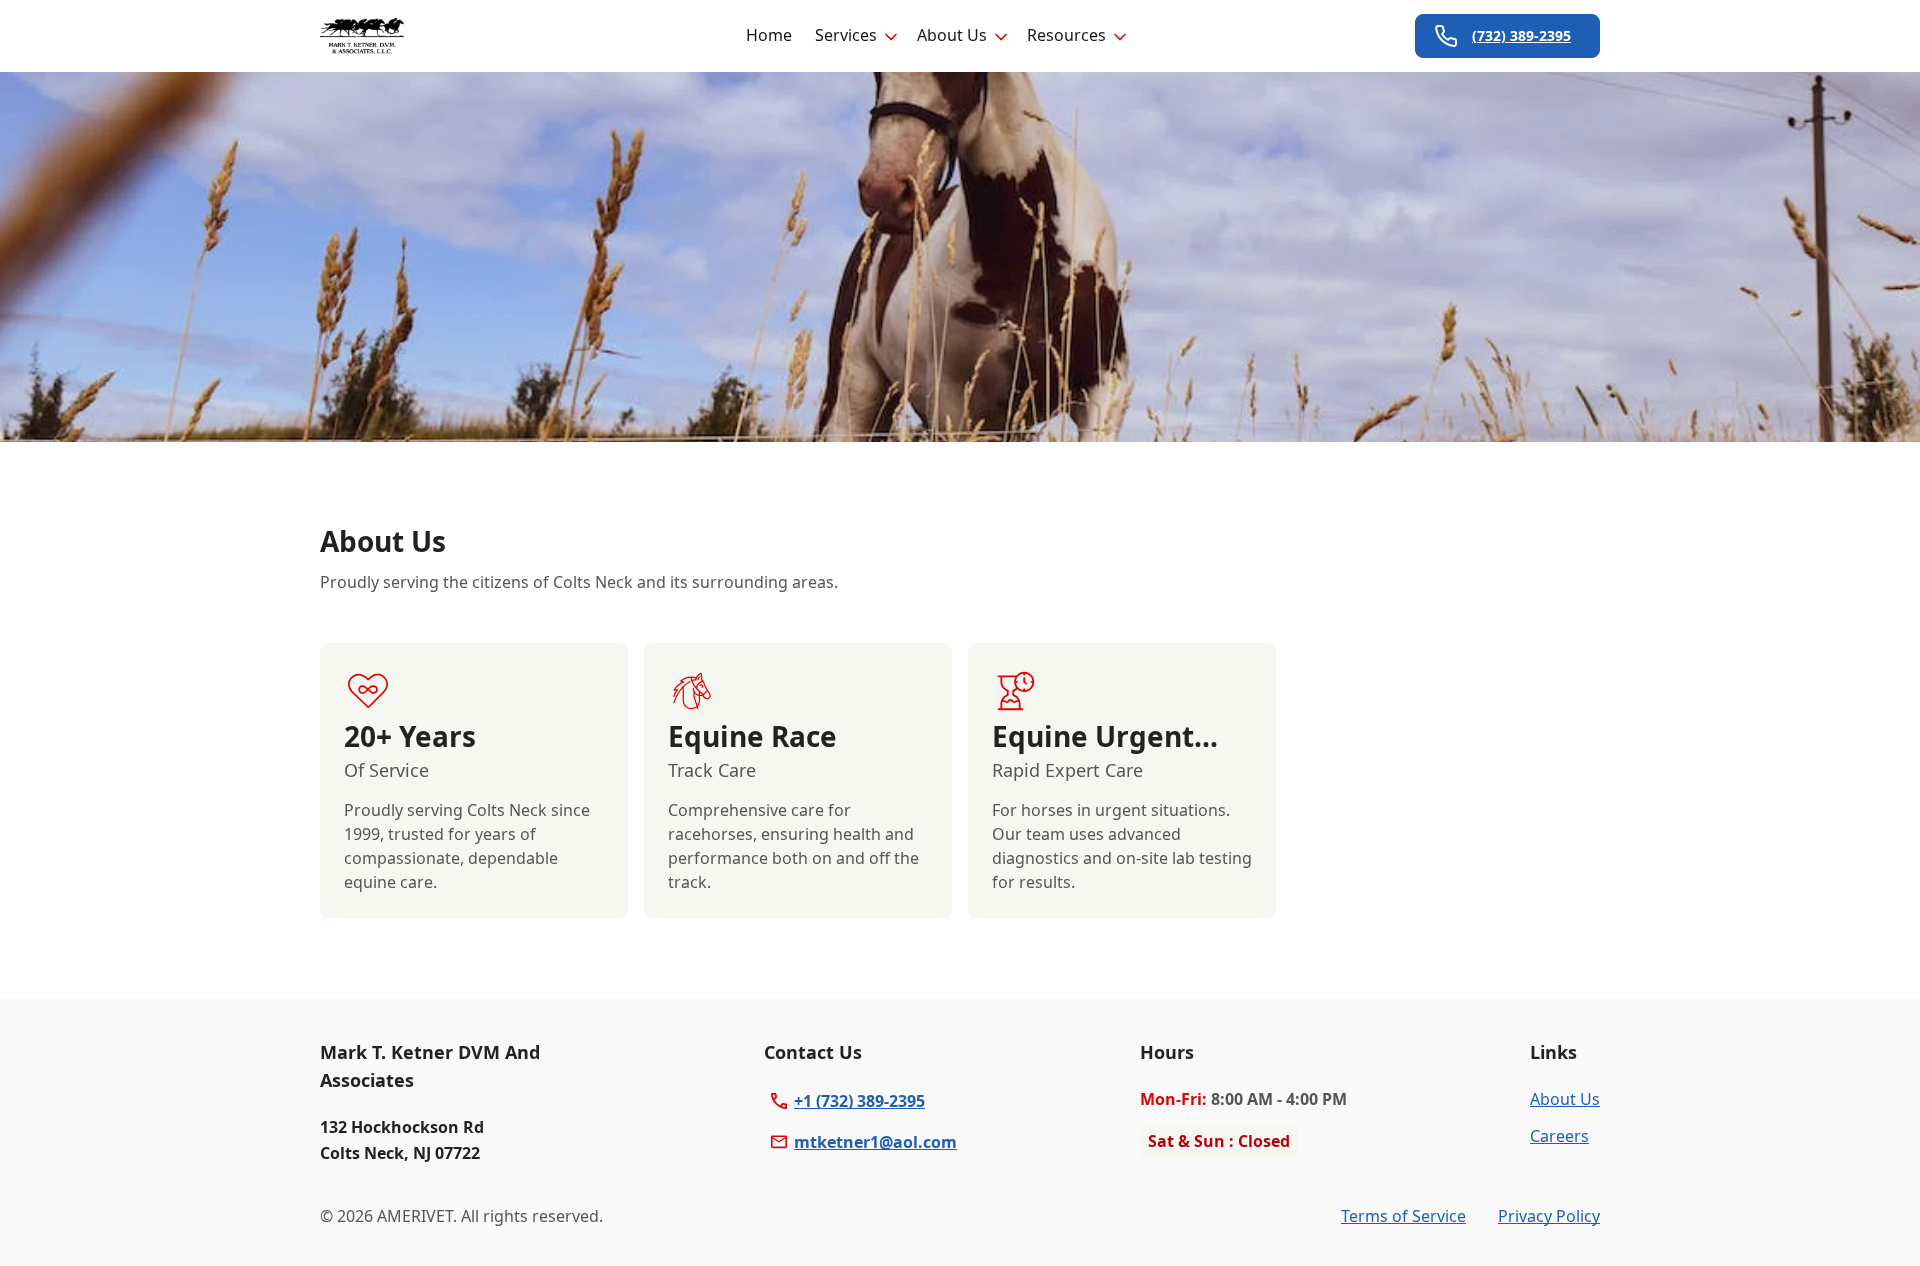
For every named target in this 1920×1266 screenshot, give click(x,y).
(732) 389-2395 (1521, 35)
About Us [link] (1565, 1099)
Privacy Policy (1549, 1216)
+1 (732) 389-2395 (859, 1101)
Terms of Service (1403, 1216)
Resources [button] (1066, 35)
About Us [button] (952, 35)
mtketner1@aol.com (875, 1142)
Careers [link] (1559, 1136)
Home (769, 35)
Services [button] (846, 35)
